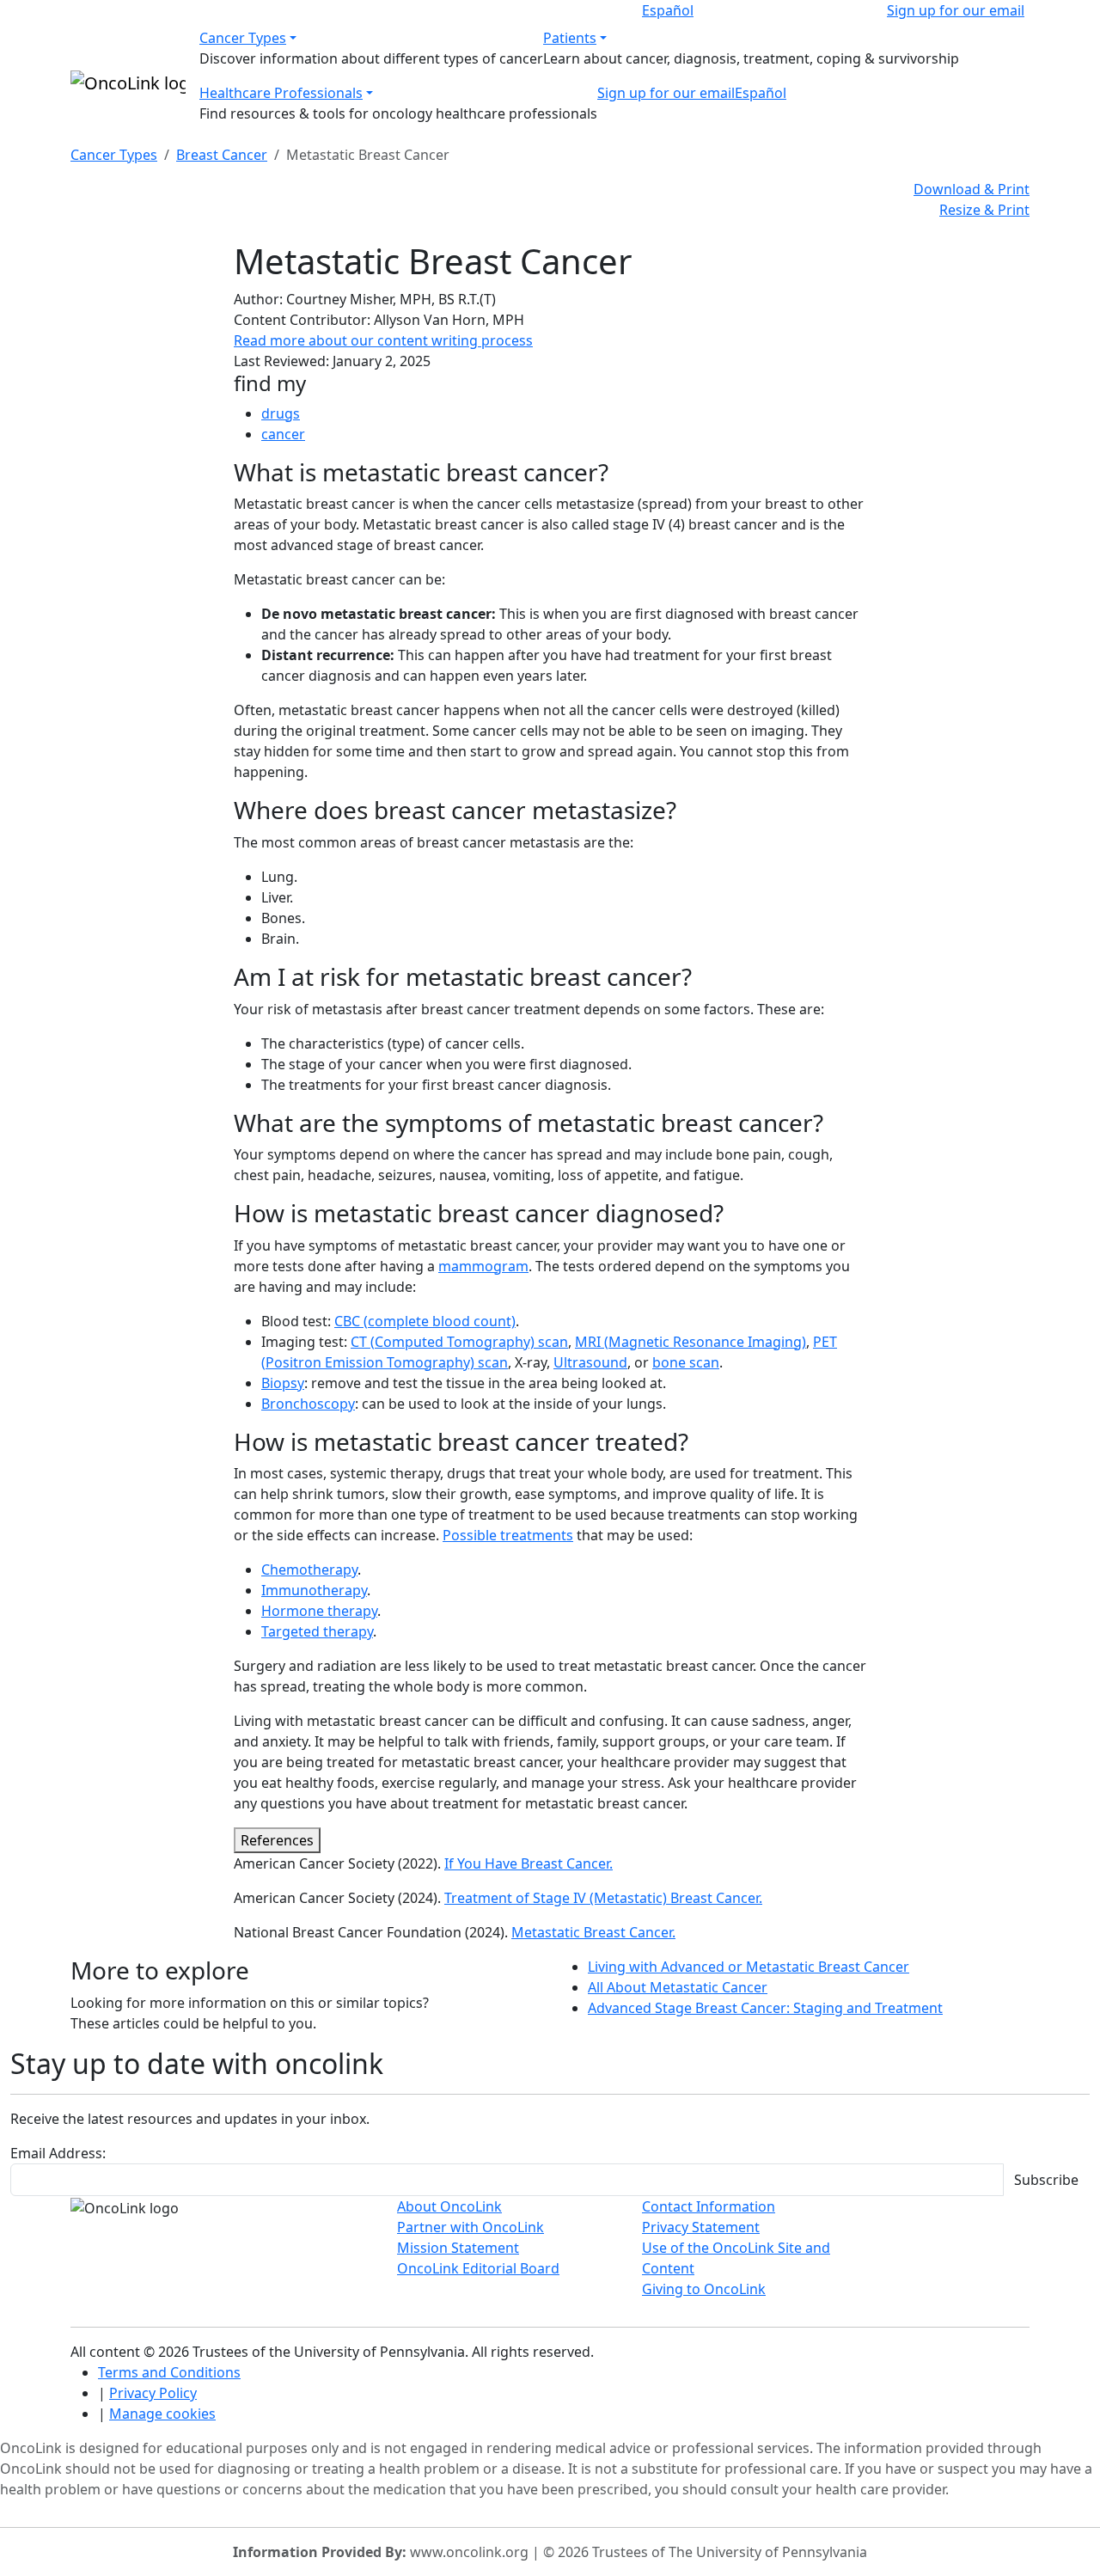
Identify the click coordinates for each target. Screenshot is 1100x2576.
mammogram (483, 1266)
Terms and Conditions (169, 2372)
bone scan (686, 1362)
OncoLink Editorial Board (478, 2268)
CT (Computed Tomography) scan (459, 1342)
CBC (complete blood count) (425, 1321)
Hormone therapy (319, 1611)
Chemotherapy (309, 1569)
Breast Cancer (222, 155)
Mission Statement (458, 2248)
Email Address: (58, 2153)
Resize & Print (984, 210)
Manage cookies (162, 2414)
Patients (570, 38)
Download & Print (972, 189)
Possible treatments (508, 1535)
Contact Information (709, 2206)
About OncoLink (449, 2206)
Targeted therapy (317, 1631)
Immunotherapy (314, 1590)
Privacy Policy (153, 2393)
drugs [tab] (281, 413)
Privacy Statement (701, 2227)
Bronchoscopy (308, 1404)
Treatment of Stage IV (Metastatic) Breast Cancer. (603, 1898)
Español (668, 10)
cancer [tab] (283, 434)
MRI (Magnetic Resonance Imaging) (691, 1342)
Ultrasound (590, 1362)
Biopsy (283, 1383)
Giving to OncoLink (704, 2289)
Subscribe (1046, 2180)
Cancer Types (243, 38)
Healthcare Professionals (281, 93)
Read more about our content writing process (383, 340)
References (277, 1840)
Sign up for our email (956, 10)
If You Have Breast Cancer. (529, 1863)
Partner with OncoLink (471, 2227)
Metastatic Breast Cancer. (593, 1932)
